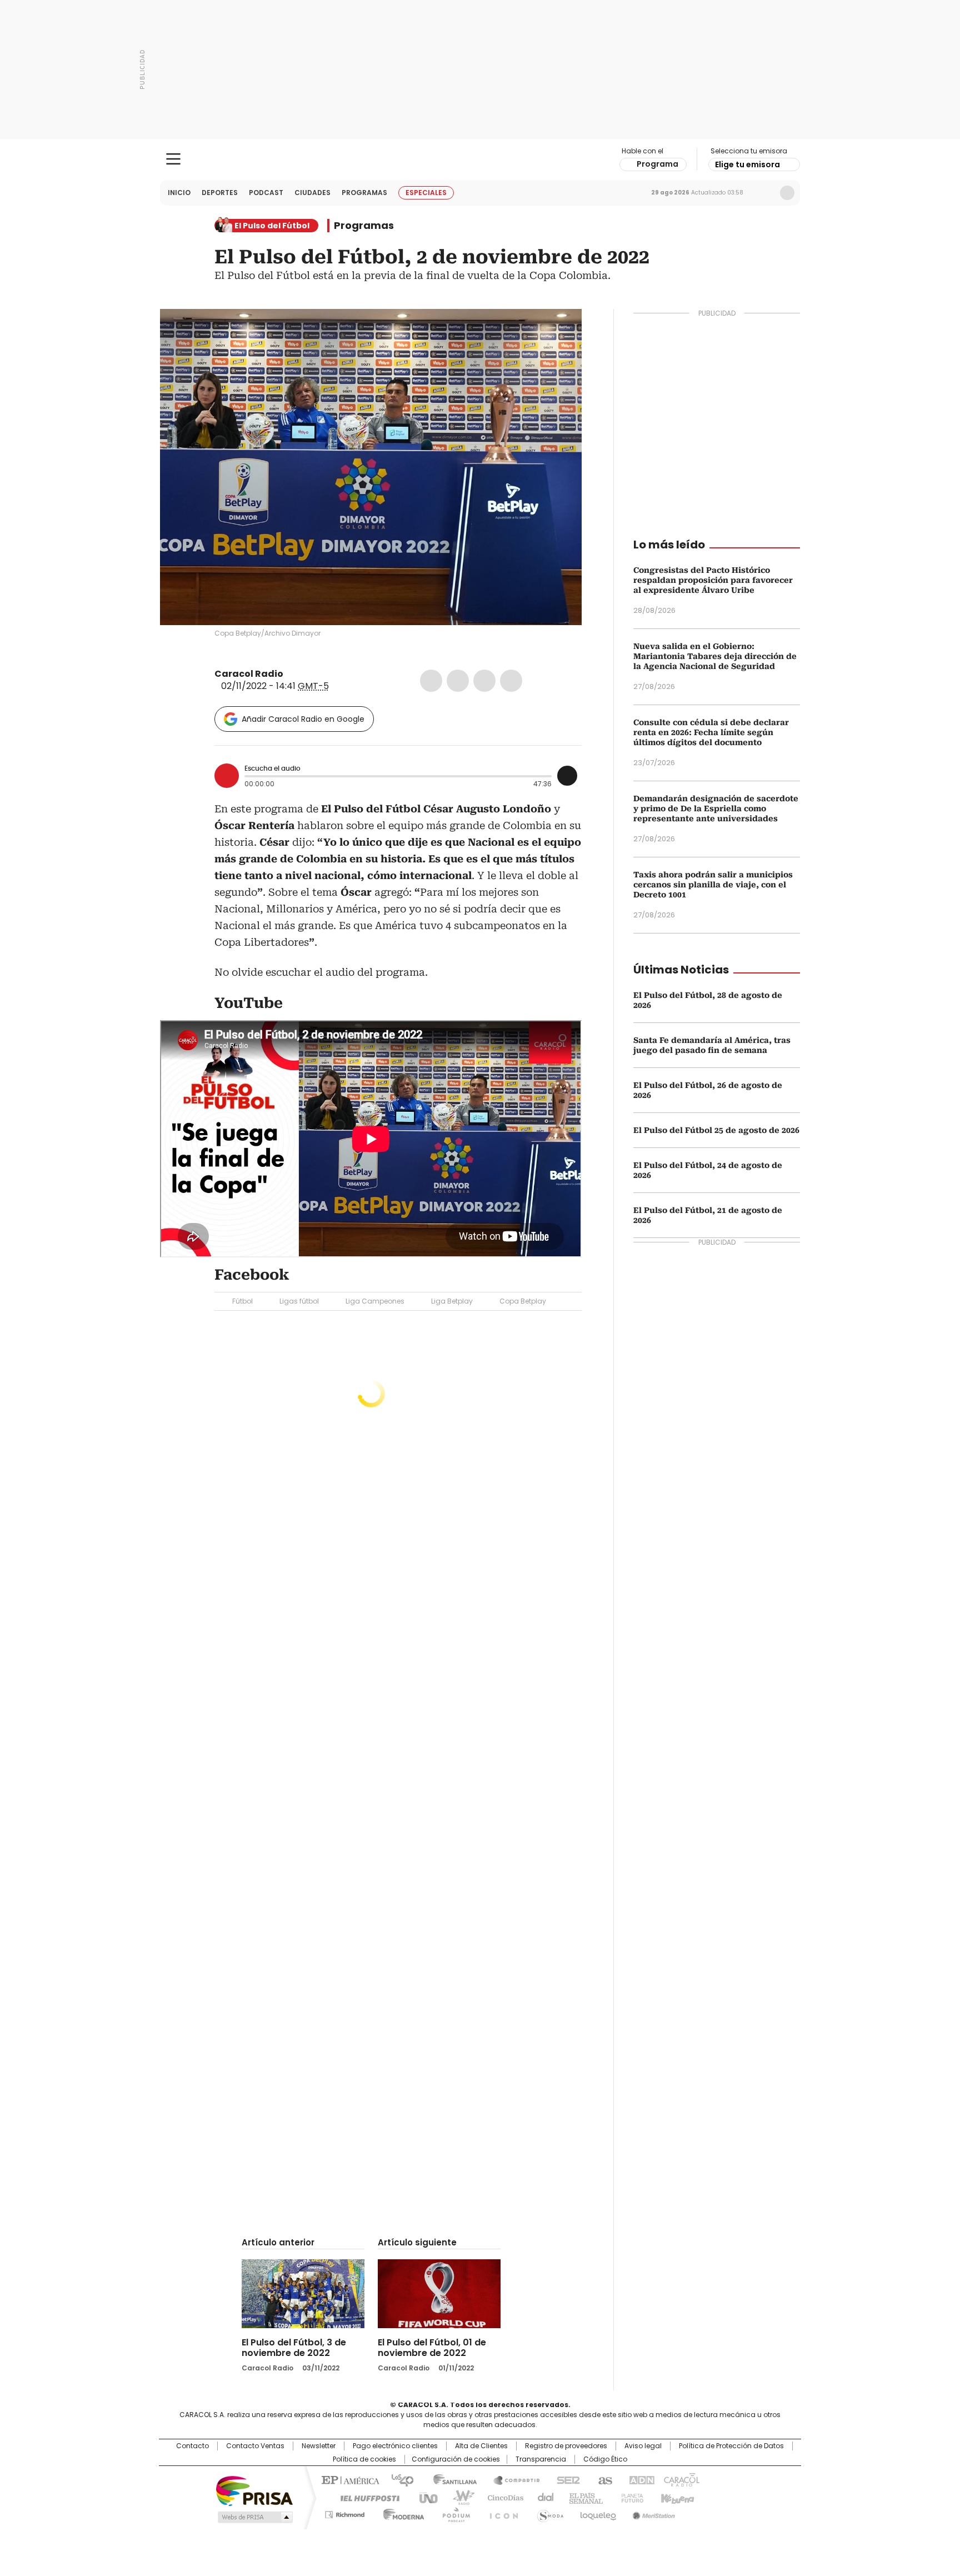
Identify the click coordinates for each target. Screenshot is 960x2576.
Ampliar (559, 331)
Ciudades (312, 193)
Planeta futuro (630, 2497)
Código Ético (605, 2459)
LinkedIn (484, 681)
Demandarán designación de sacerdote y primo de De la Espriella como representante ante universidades (716, 808)
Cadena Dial (543, 2497)
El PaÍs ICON (501, 2513)
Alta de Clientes (481, 2446)
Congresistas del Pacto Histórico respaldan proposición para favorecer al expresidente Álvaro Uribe (713, 580)
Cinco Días (502, 2497)
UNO (424, 2497)
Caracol (681, 2479)
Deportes (220, 193)
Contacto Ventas (255, 2446)
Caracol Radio (480, 159)
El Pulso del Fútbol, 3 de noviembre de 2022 (294, 2348)
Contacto (192, 2446)
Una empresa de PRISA (254, 2490)
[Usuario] (787, 193)
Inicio (179, 193)
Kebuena (676, 2497)
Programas (364, 193)
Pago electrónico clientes (395, 2446)
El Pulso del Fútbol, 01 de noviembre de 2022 (432, 2348)
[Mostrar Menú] (173, 159)
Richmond (345, 2513)
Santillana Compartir (512, 2479)
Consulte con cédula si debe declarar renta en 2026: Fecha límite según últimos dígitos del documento (711, 732)
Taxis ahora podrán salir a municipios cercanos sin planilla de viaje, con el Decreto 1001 (713, 885)
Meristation (652, 2513)
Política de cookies (364, 2459)
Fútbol (242, 1301)
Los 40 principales (398, 2479)
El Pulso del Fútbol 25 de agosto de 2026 (716, 1130)
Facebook (431, 681)
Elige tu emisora (747, 164)
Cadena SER (565, 2479)
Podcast (266, 193)
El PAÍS (349, 2479)
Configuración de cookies (456, 2459)
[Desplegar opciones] (567, 776)
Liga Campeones (375, 1301)
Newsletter (764, 193)
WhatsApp (511, 681)
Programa (657, 164)
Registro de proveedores (566, 2446)
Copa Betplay (523, 1301)
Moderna (401, 2513)
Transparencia (541, 2459)
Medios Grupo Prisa (254, 2517)
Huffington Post (366, 2497)
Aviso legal (643, 2446)
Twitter (458, 681)
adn (640, 2479)
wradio (458, 2497)
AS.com (603, 2479)
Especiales (426, 193)
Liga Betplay (452, 1301)
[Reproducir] (227, 776)
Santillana (450, 2479)
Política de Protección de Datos (731, 2446)
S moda (548, 2513)
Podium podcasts (453, 2513)
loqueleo (597, 2513)
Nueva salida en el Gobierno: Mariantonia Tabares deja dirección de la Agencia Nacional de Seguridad (715, 656)
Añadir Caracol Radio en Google (303, 719)
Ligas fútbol (299, 1301)
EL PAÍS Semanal (583, 2497)
